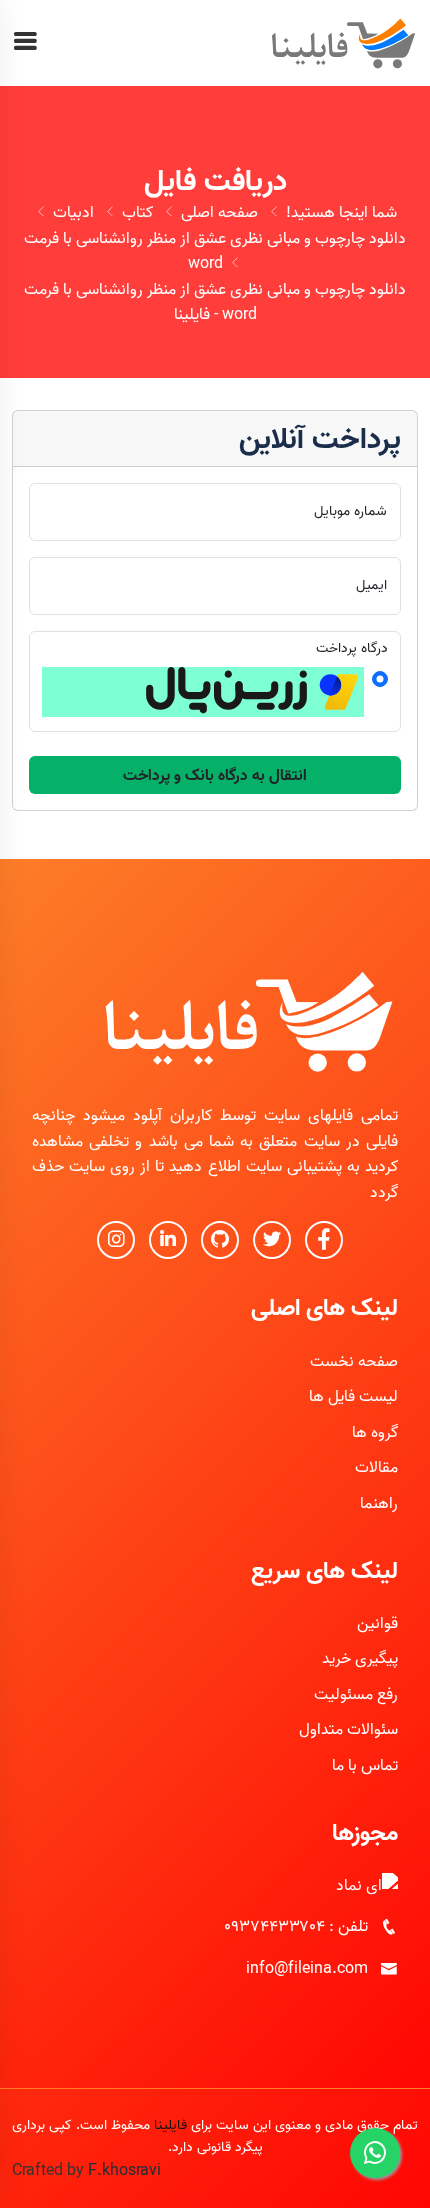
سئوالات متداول (348, 1729)
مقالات (376, 1467)
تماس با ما (365, 1765)
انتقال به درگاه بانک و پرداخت (215, 775)
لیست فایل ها (353, 1396)
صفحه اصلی (219, 212)
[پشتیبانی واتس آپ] (375, 2153)
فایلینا (170, 2125)
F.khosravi (124, 2170)
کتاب (137, 212)
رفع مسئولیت (356, 1694)
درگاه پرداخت (352, 648)
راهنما (379, 1503)
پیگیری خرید (360, 1658)
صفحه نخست (354, 1361)
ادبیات (73, 212)
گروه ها (375, 1432)
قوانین (377, 1623)
